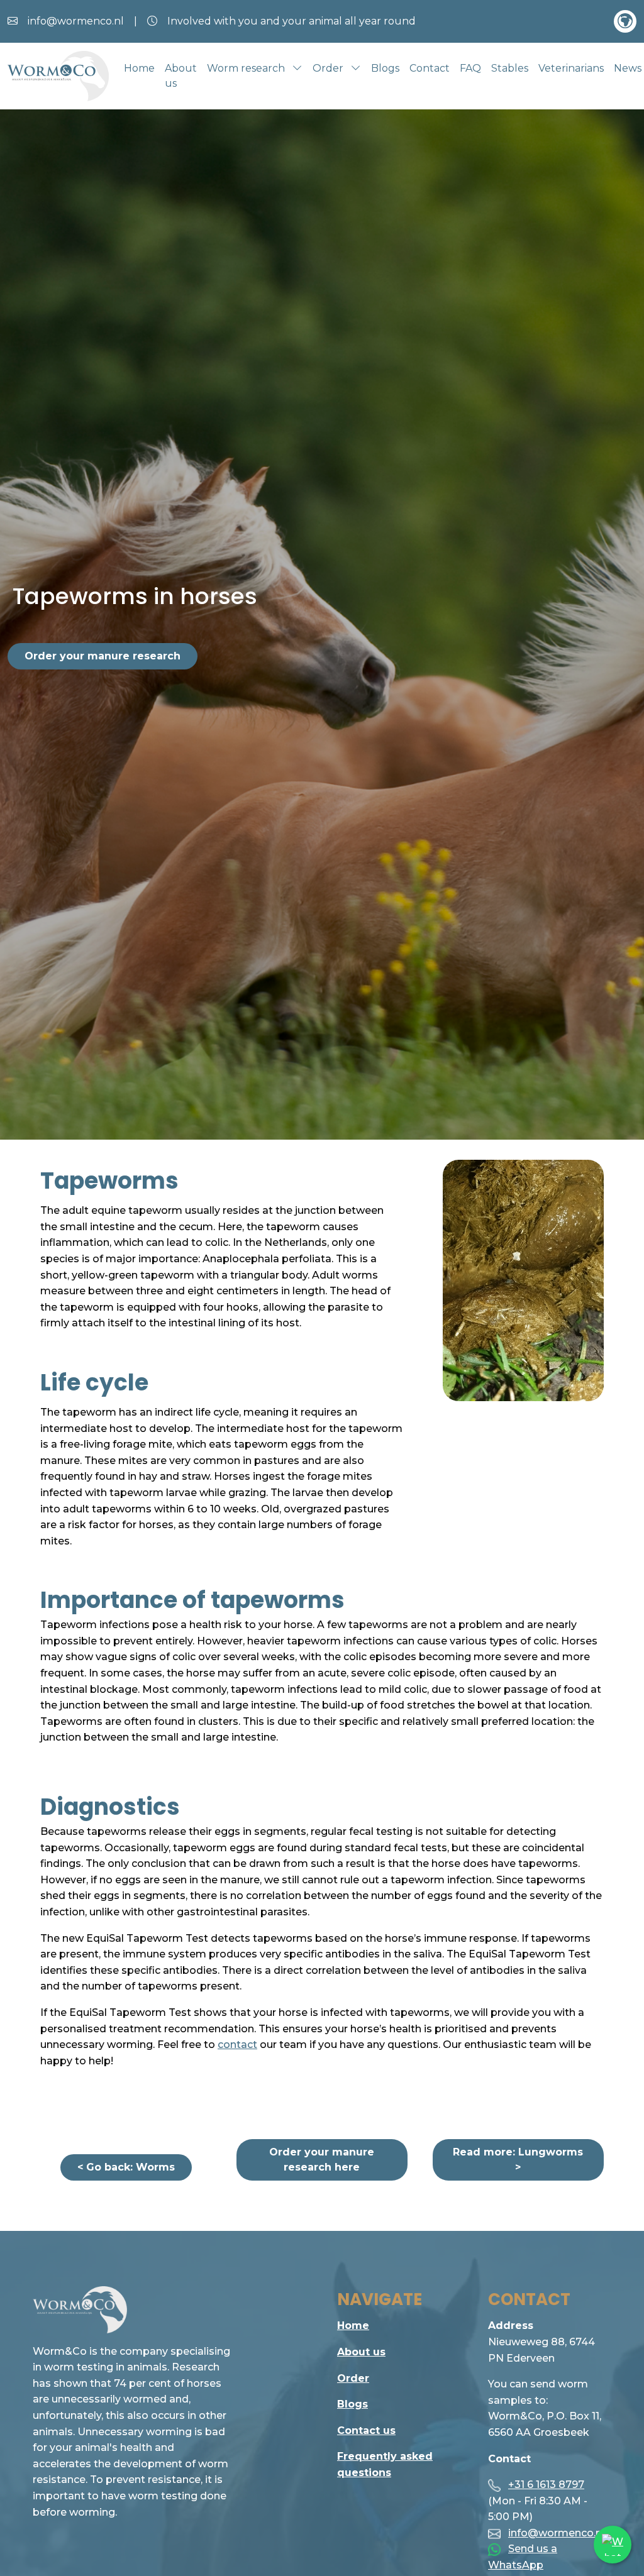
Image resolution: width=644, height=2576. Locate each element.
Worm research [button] (247, 68)
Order (353, 2378)
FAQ (470, 68)
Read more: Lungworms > (518, 2160)
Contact (430, 68)
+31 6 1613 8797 (546, 2485)
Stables (510, 68)
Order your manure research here (322, 2160)
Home (139, 68)
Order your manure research (103, 656)
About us (181, 76)
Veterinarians (571, 68)
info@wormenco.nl (556, 2533)
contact (237, 2045)
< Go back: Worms (126, 2167)
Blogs (385, 68)
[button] (625, 21)
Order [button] (329, 68)
